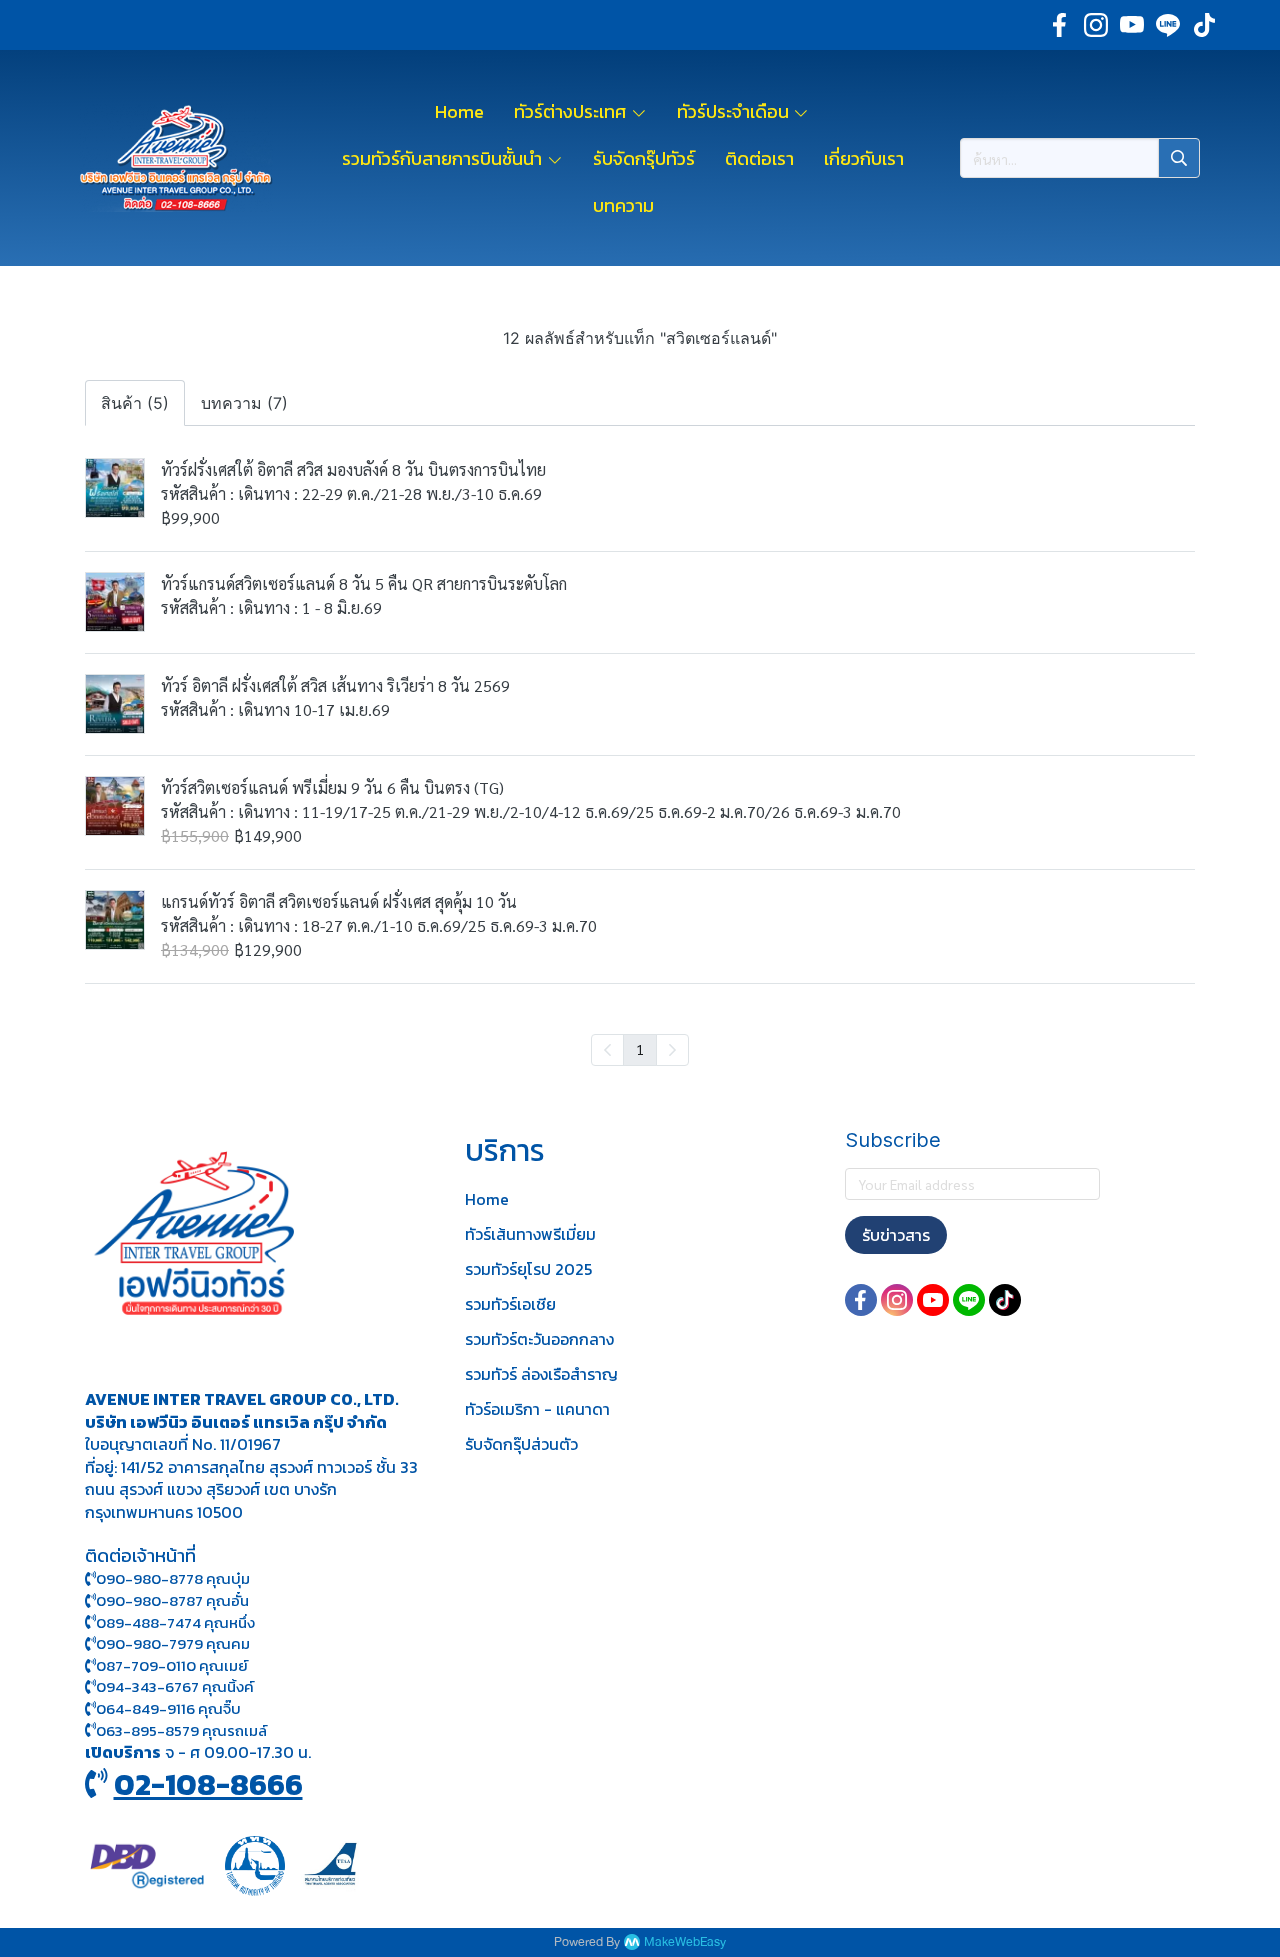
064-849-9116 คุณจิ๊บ (168, 1708)
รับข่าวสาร (896, 1235)
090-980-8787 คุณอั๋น (172, 1600)
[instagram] (1096, 25)
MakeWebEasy (685, 1942)
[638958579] (90, 1730)
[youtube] (1132, 25)
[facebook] (1060, 25)
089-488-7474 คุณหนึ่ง (175, 1622)
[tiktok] (1204, 25)
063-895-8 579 (147, 1730)
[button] (1080, 158)
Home (487, 1199)
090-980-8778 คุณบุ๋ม (173, 1578)
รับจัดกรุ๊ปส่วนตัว (521, 1444)
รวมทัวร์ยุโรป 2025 (528, 1269)
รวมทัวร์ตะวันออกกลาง (539, 1339)
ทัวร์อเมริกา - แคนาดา (537, 1409)
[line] (1168, 25)
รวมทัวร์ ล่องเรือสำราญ (541, 1374)
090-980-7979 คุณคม (173, 1643)
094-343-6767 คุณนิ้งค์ (175, 1686)
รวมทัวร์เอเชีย (510, 1304)
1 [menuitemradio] (640, 1049)
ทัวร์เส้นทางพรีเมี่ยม (530, 1234)
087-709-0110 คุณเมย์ (172, 1665)
